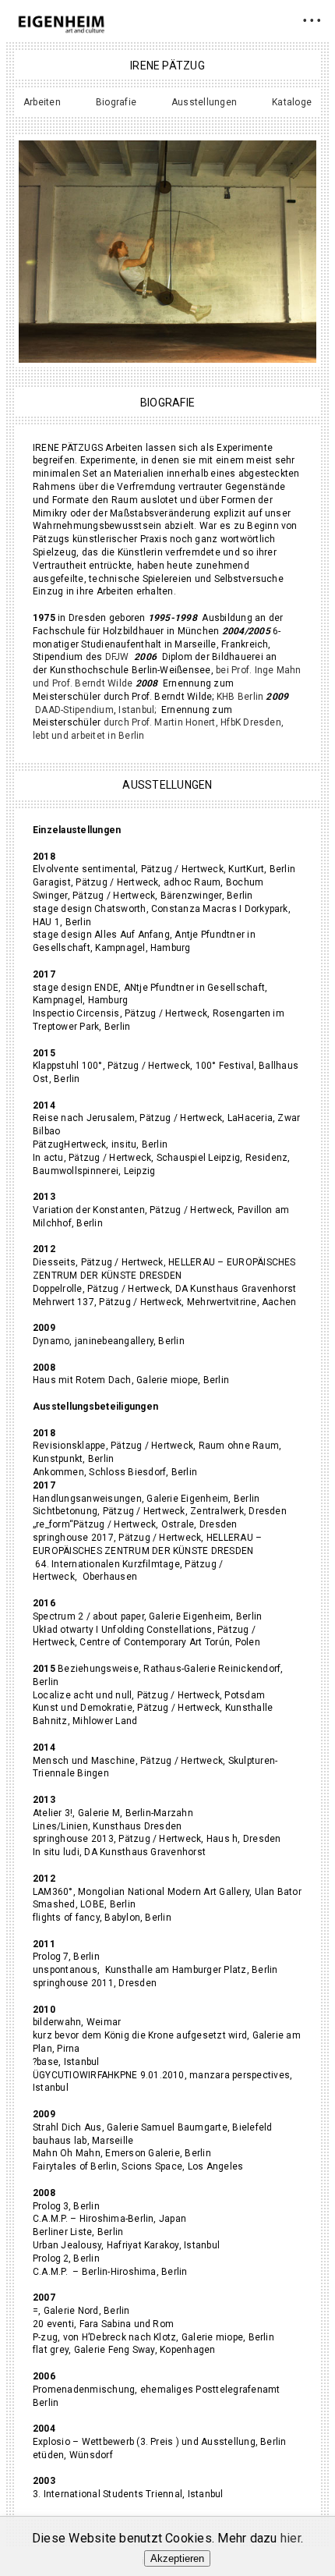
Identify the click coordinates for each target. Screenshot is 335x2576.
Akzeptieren (177, 2558)
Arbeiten (42, 102)
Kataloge (292, 102)
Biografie (116, 102)
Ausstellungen (204, 102)
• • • (312, 20)
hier (291, 2538)
